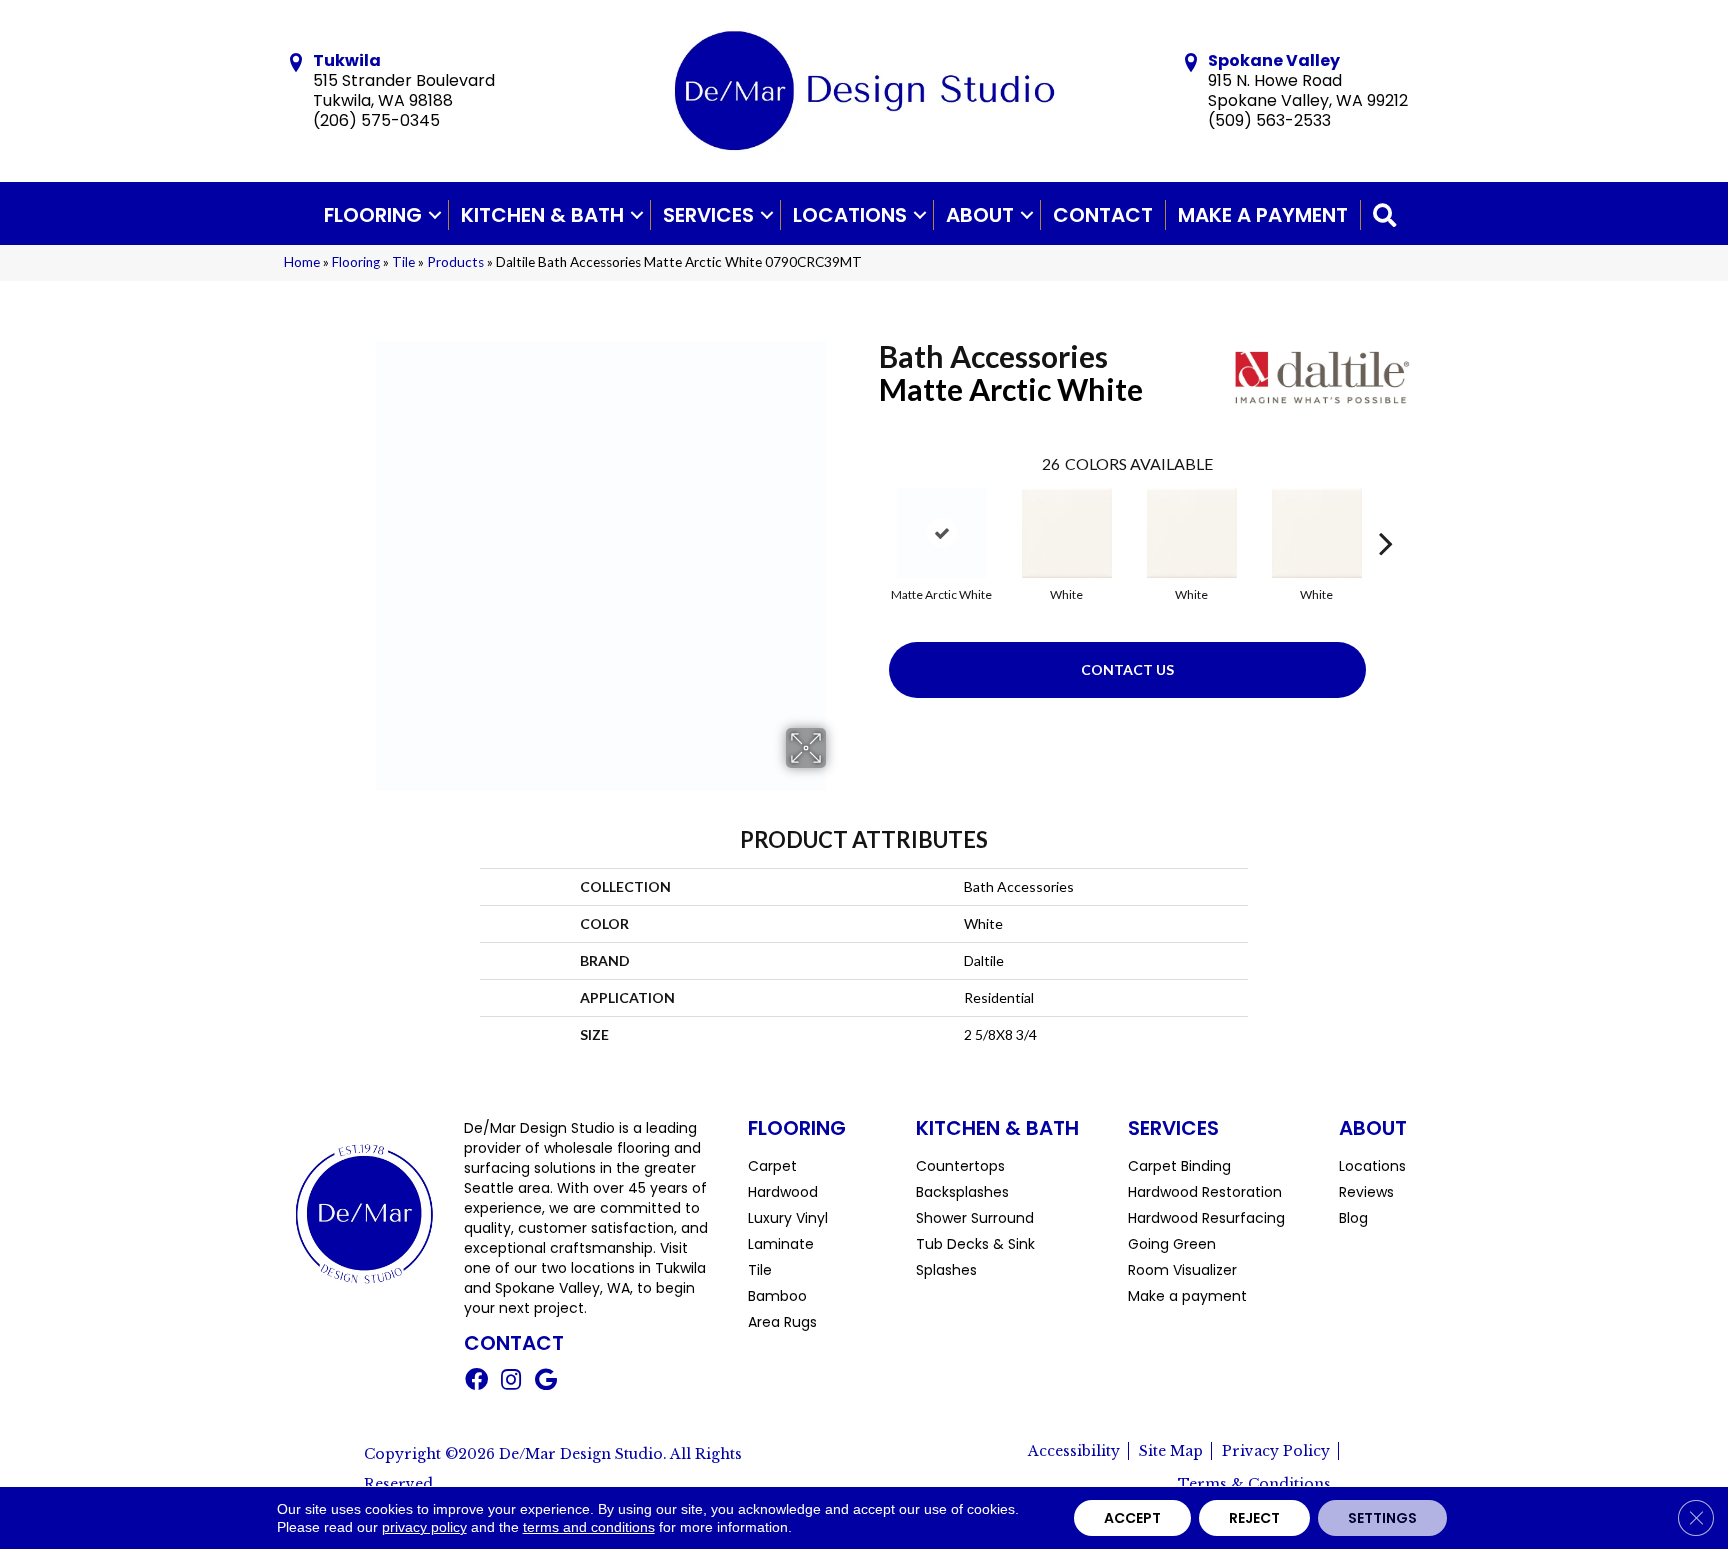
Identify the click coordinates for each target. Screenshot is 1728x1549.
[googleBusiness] (546, 1382)
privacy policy (424, 1527)
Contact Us (1127, 669)
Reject (1254, 1518)
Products (455, 262)
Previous (869, 513)
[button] (435, 215)
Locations (850, 215)
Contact (1103, 215)
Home (302, 262)
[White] (1067, 533)
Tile (403, 262)
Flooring (373, 215)
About (980, 215)
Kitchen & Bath (542, 215)
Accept (1132, 1518)
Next (1386, 513)
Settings (1382, 1518)
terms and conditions (589, 1527)
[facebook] (476, 1382)
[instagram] (511, 1382)
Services (708, 215)
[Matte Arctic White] (942, 533)
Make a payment (1263, 215)
